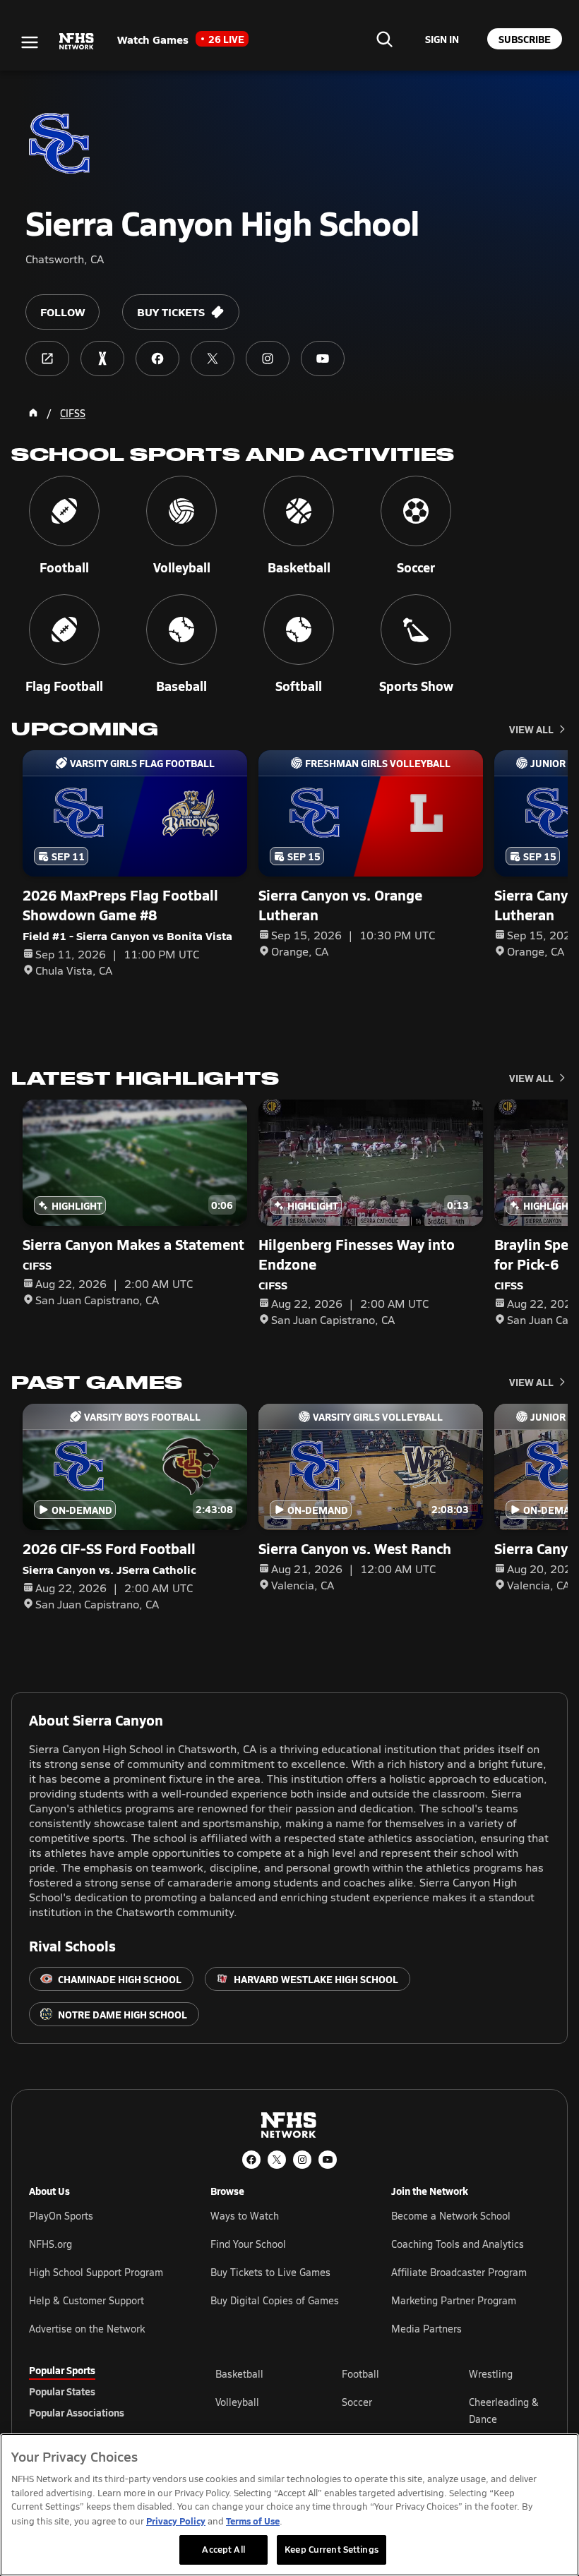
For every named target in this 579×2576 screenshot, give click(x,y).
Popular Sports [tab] (62, 2370)
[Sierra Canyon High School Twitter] (213, 359)
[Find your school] (384, 39)
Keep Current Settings (332, 2549)
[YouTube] (328, 2160)
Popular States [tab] (62, 2391)
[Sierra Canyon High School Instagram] (268, 359)
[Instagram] (302, 2160)
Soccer (357, 2402)
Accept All (223, 2549)
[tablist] (100, 2391)
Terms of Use (253, 2521)
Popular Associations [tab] (77, 2412)
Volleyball (237, 2402)
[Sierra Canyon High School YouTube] (323, 359)
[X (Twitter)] (277, 2160)
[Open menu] (30, 42)
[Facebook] (251, 2160)
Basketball (239, 2374)
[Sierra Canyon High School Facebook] (157, 359)
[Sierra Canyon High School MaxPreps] (102, 359)
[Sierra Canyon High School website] (47, 359)
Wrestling (491, 2374)
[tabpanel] (383, 2410)
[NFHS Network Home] (77, 42)
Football (360, 2374)
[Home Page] (33, 413)
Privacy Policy (176, 2521)
